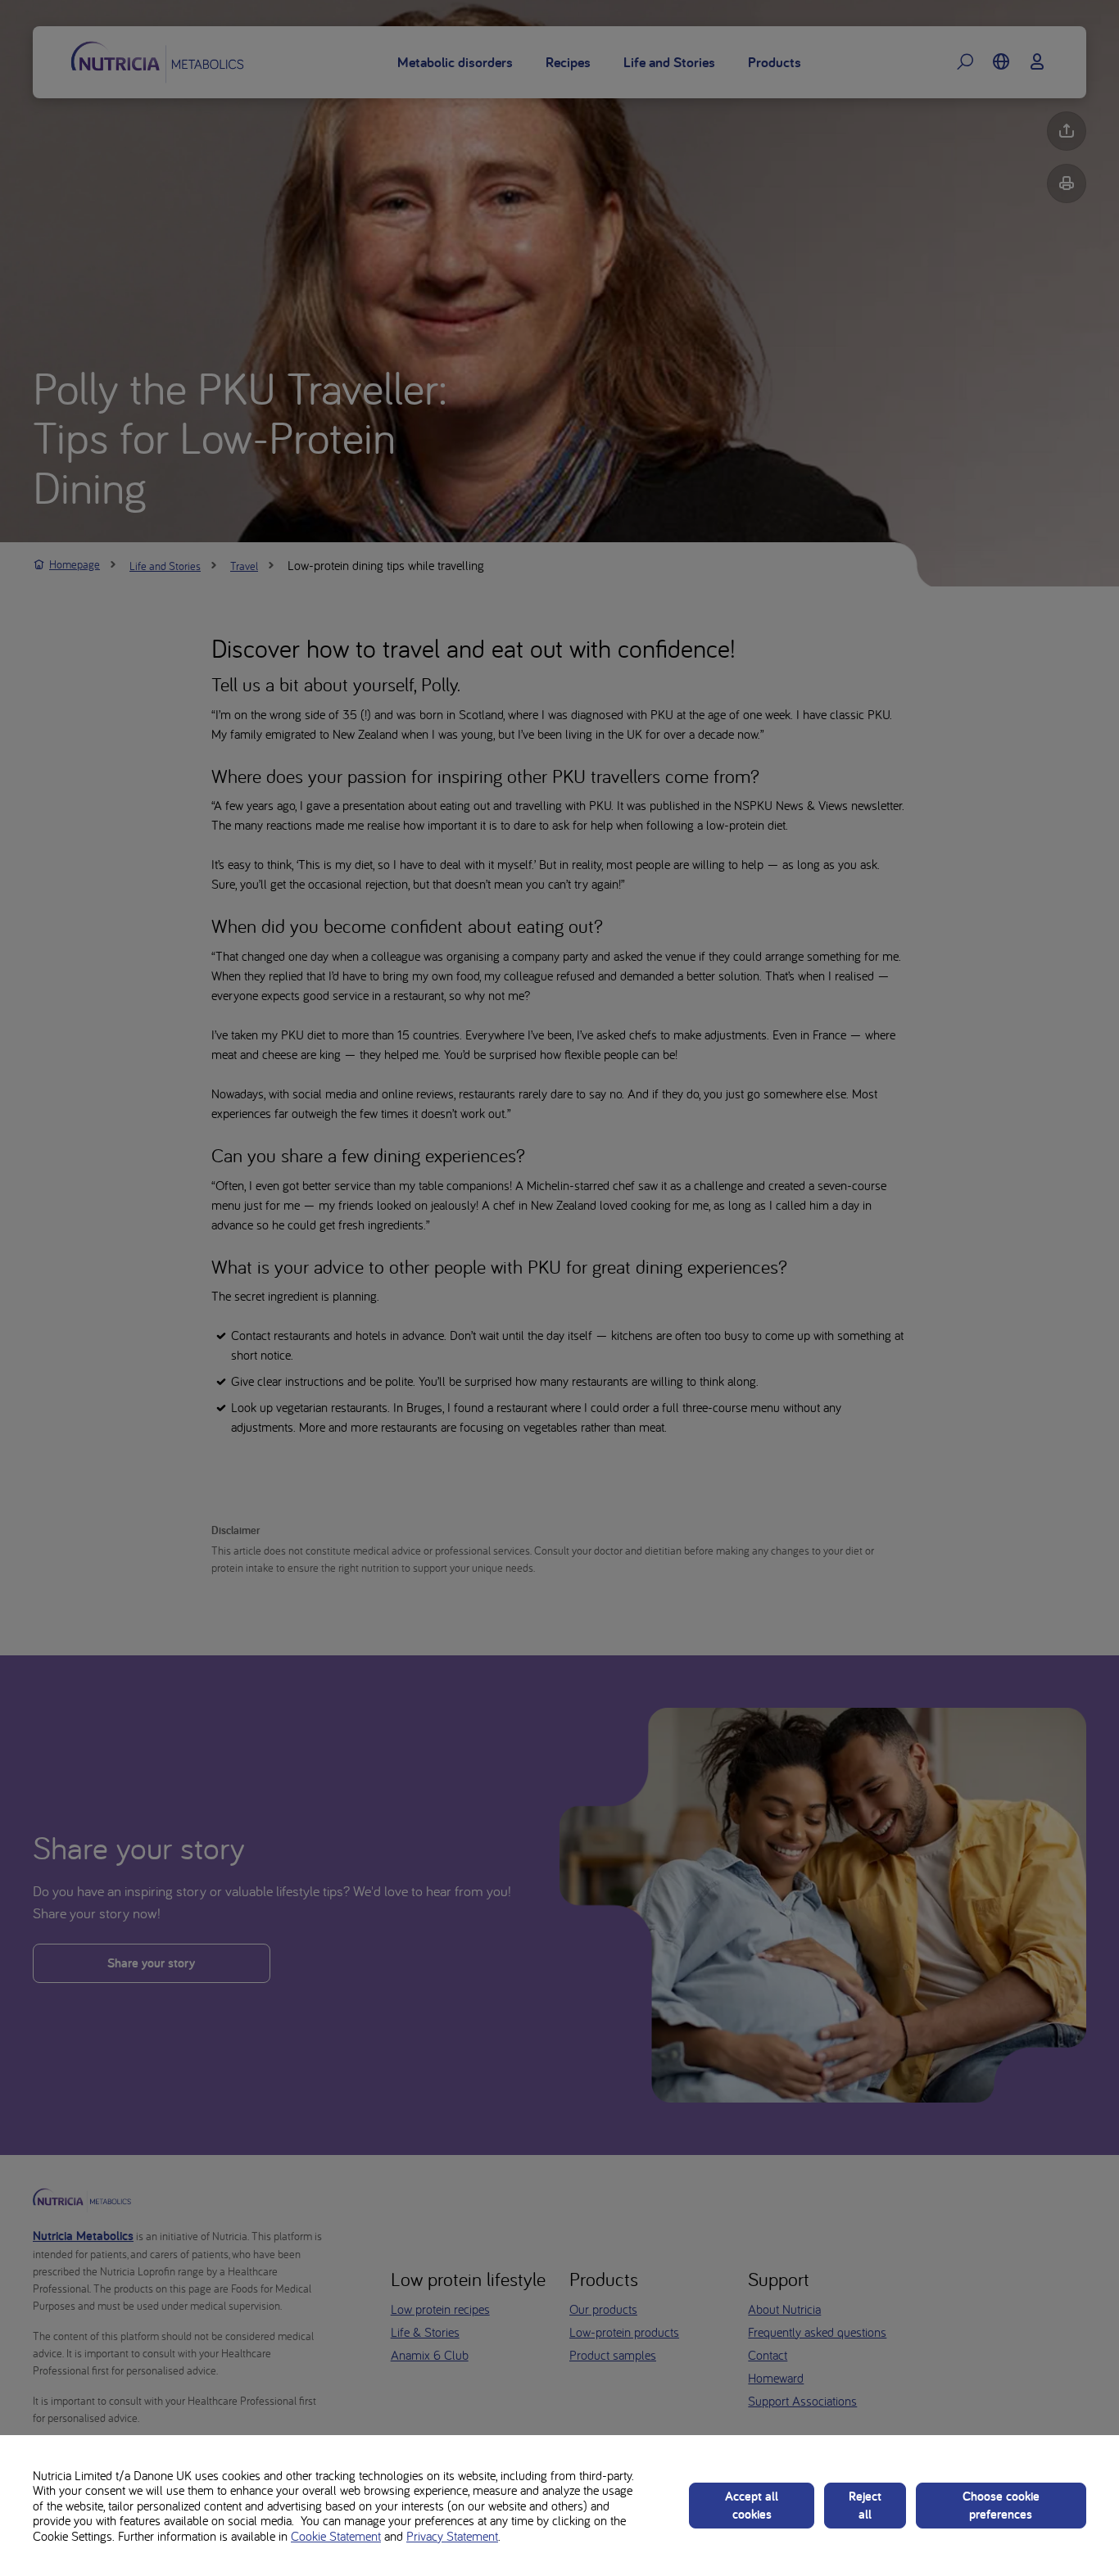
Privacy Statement (452, 2536)
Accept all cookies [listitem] (752, 2505)
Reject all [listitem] (865, 2505)
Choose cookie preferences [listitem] (1001, 2505)
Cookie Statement (336, 2536)
